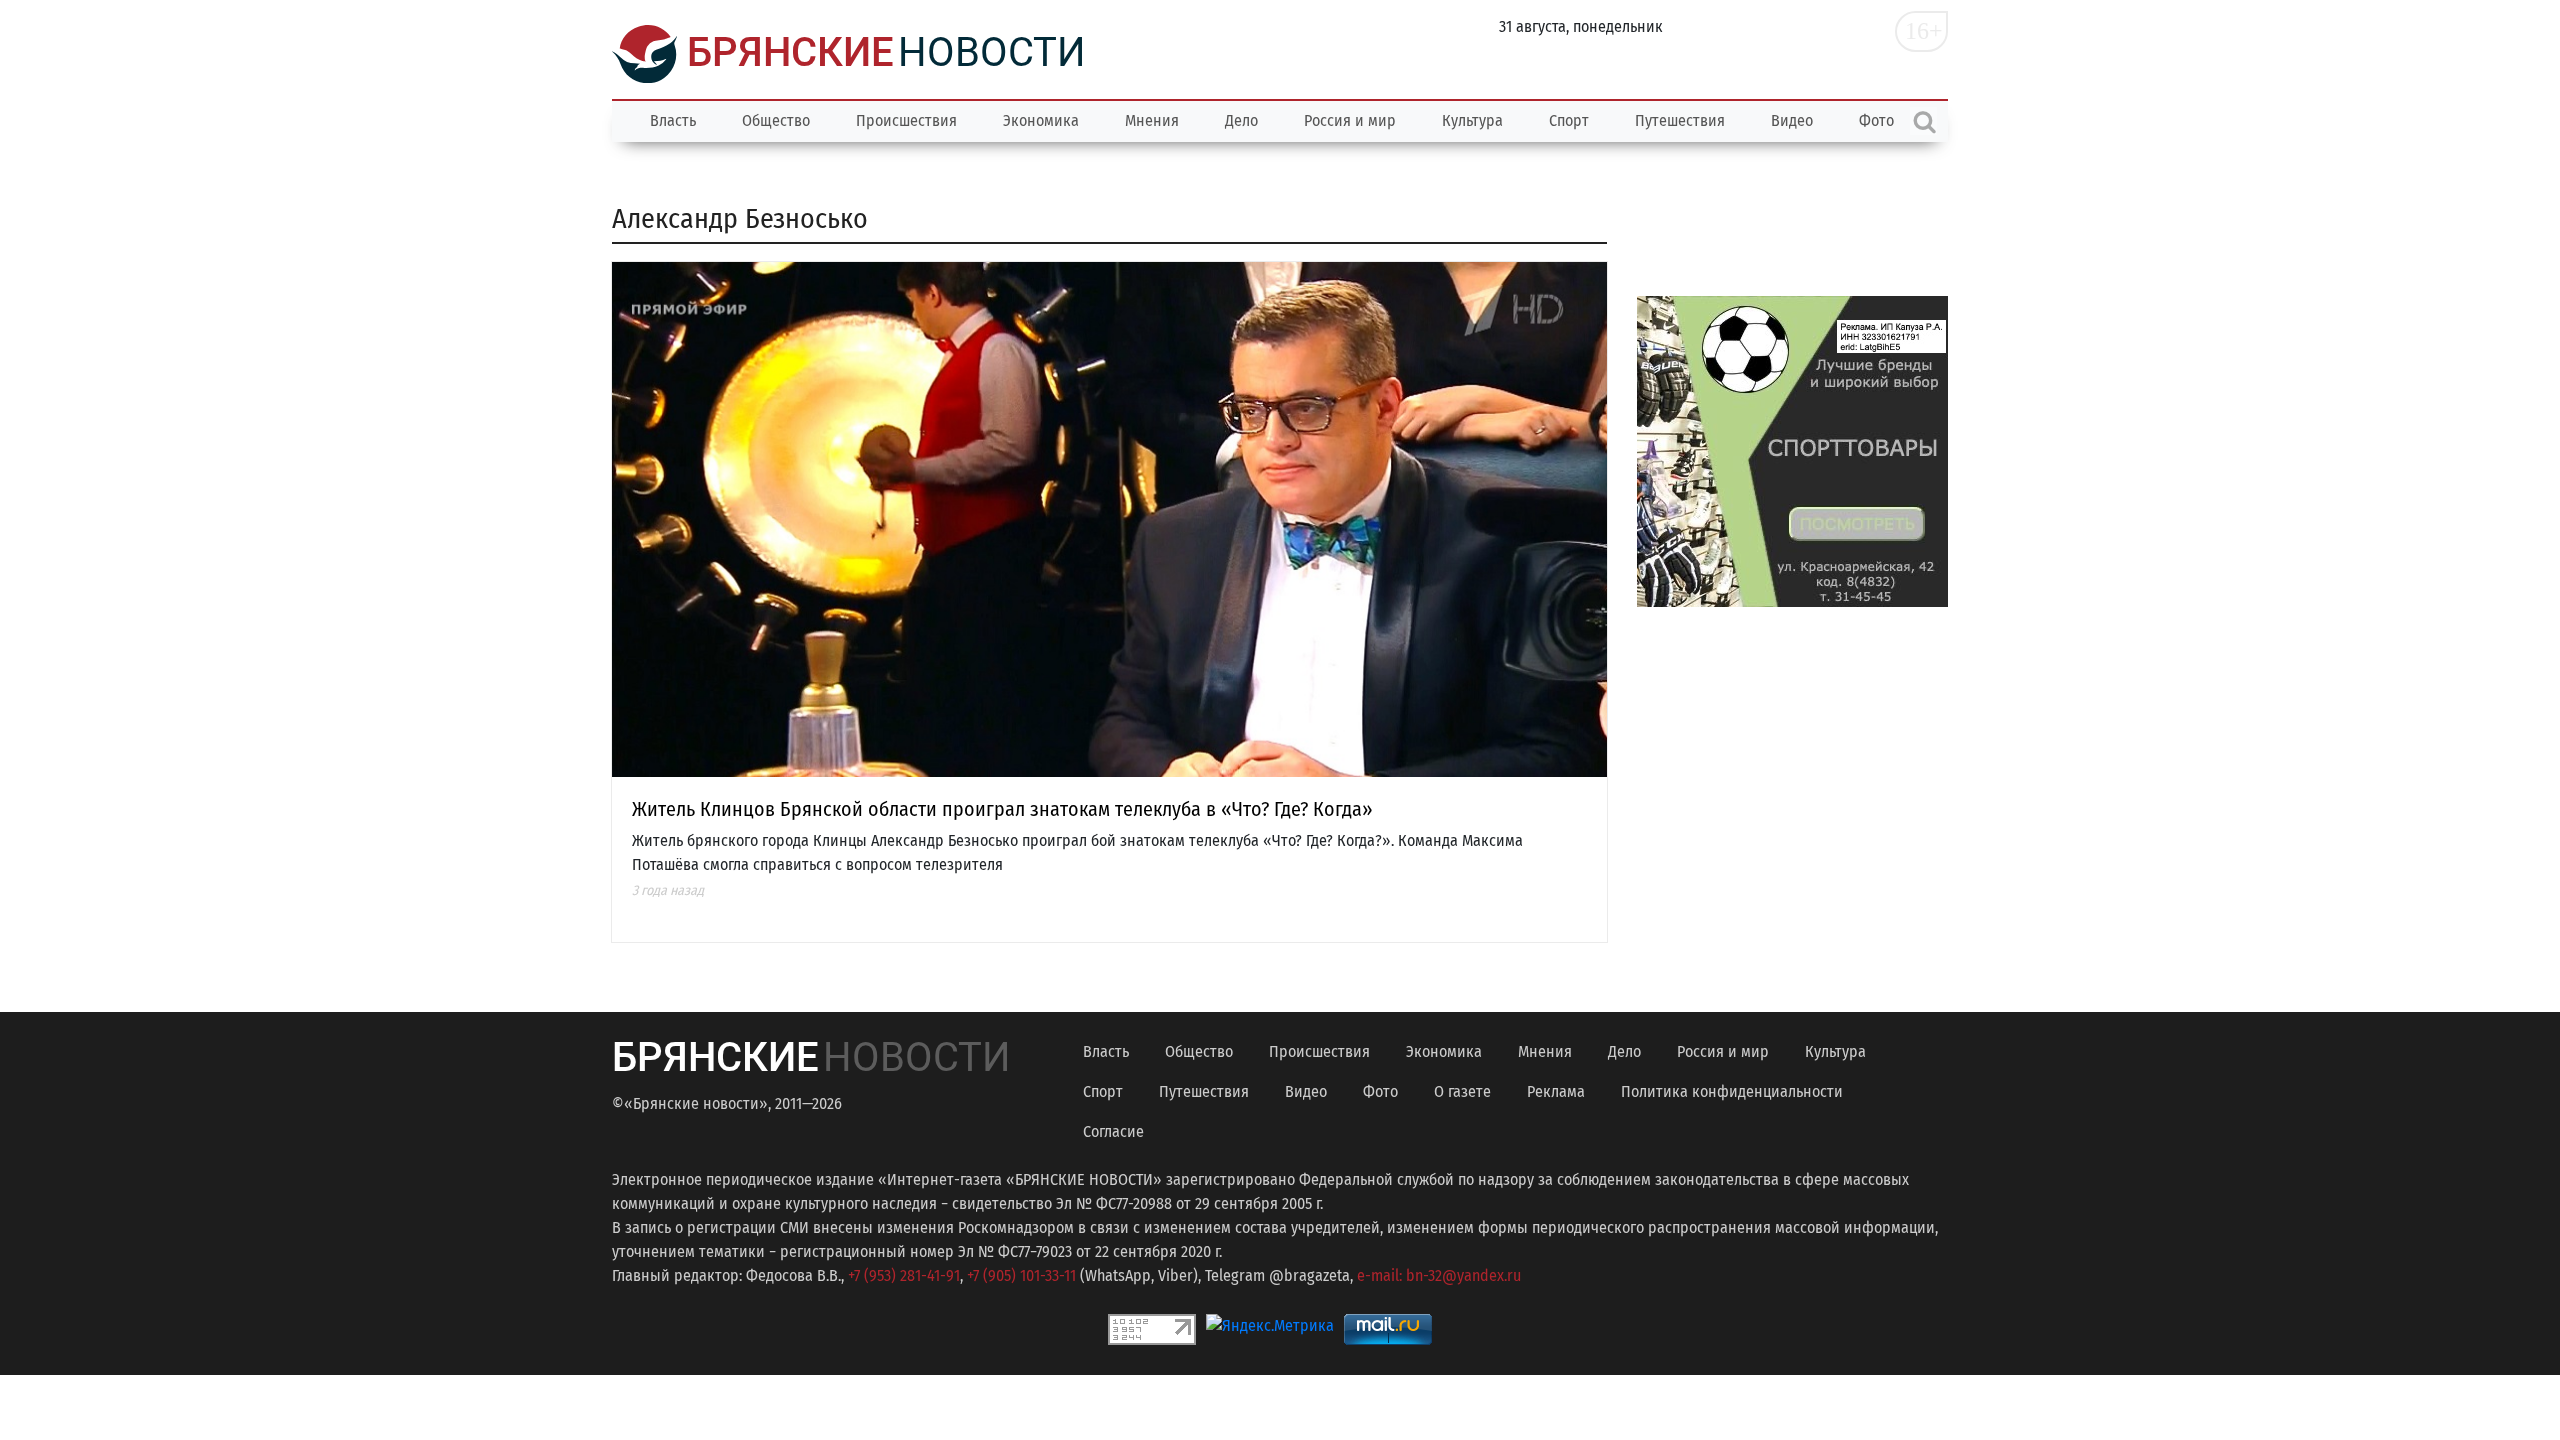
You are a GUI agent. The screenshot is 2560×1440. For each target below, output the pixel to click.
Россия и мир (1350, 120)
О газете (1462, 1091)
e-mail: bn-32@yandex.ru (1439, 1275)
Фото (1380, 1091)
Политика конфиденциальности (1732, 1091)
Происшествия (906, 120)
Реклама (1556, 1091)
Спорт (1569, 120)
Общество (776, 120)
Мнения (1152, 120)
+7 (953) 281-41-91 (904, 1275)
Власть (673, 120)
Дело (1241, 120)
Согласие (1113, 1131)
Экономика (1041, 120)
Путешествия (1680, 120)
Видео (1792, 120)
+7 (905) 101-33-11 (1021, 1275)
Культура (1472, 120)
